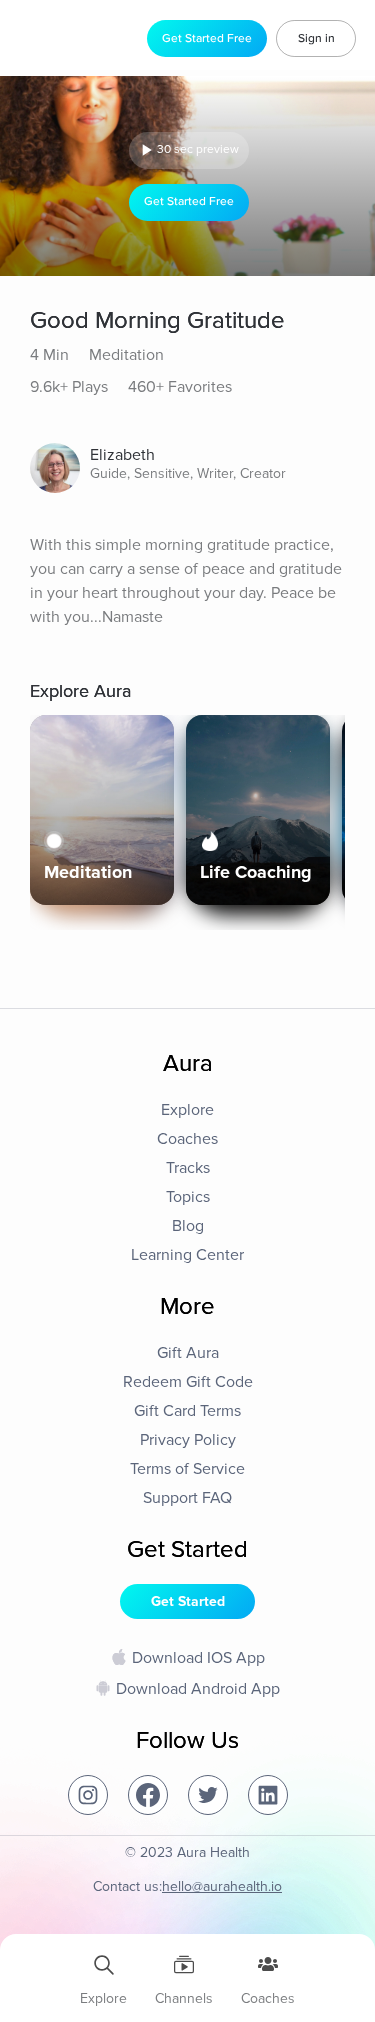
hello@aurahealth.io (222, 1886)
